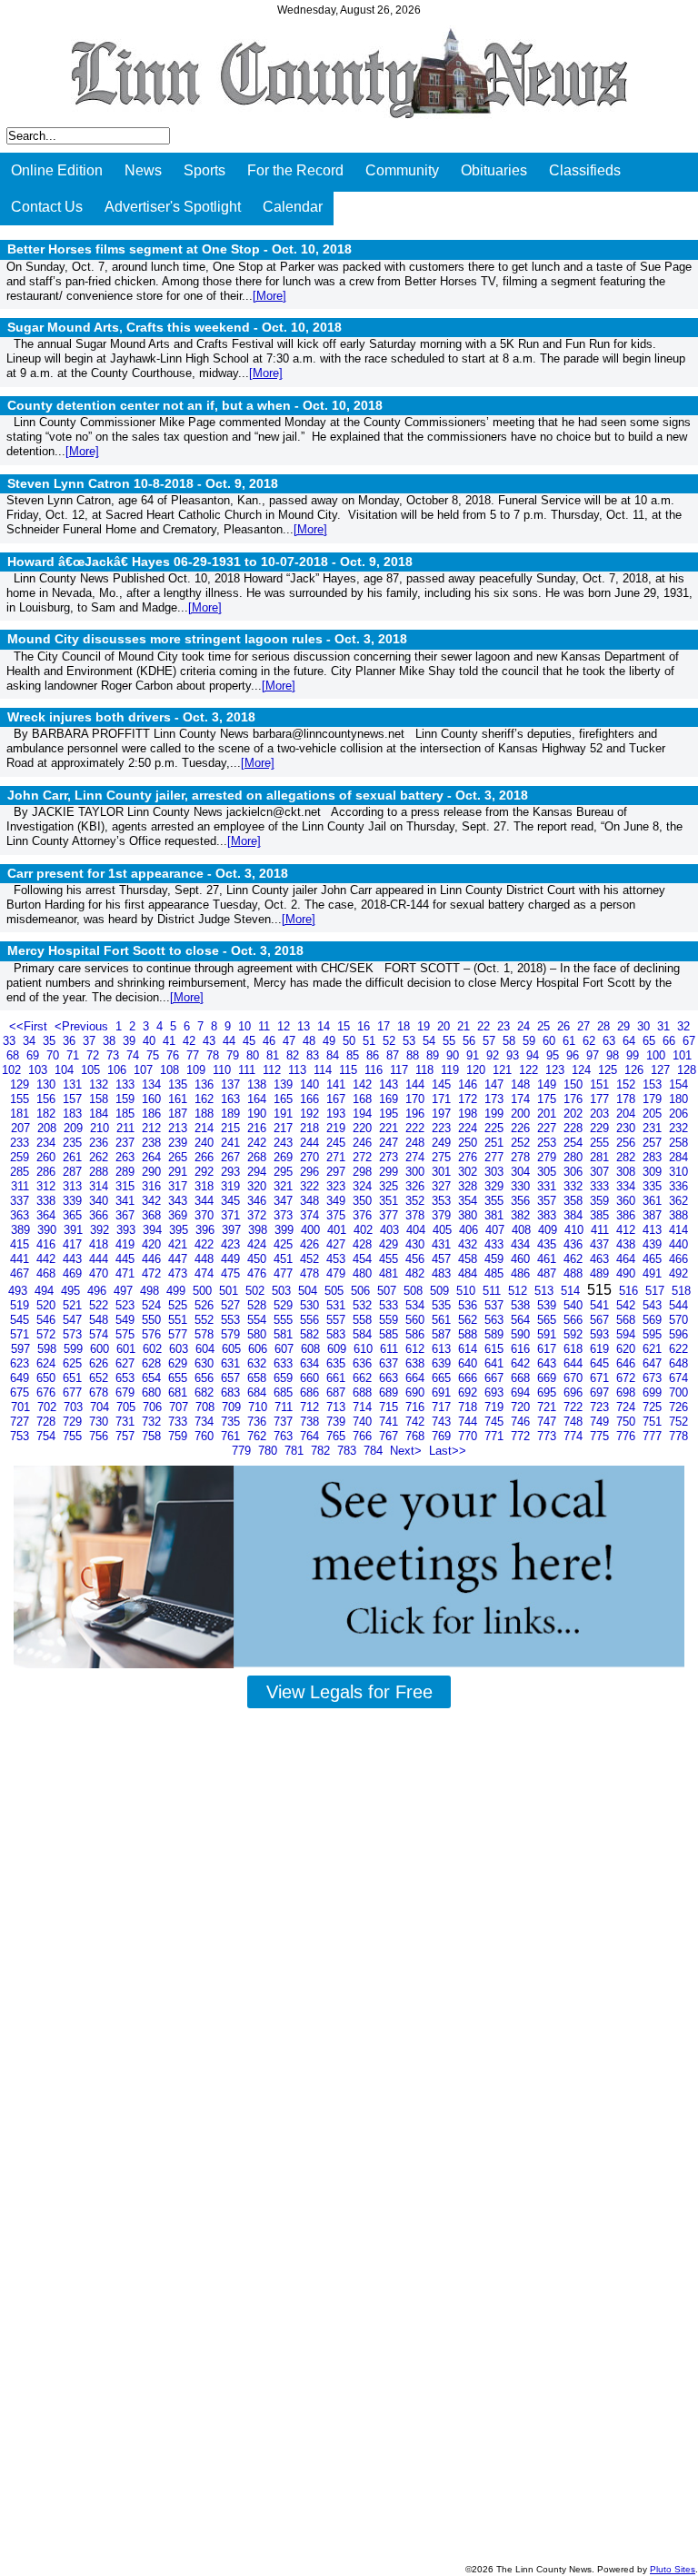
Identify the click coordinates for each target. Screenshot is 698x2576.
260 (48, 1157)
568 (628, 1320)
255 (601, 1143)
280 (575, 1157)
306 (575, 1172)
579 (232, 1334)
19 (425, 1026)
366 (100, 1215)
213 (179, 1128)
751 (654, 1422)
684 (259, 1392)
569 (654, 1320)
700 (678, 1392)
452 (311, 1259)
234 (48, 1143)
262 (100, 1157)
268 (259, 1157)
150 (575, 1084)
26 (565, 1026)
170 (417, 1099)
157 (74, 1099)
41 (171, 1041)
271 (338, 1157)
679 (127, 1392)
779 (243, 1451)
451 (285, 1259)
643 (548, 1363)
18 (405, 1026)
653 (127, 1378)
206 (678, 1114)
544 (678, 1305)
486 (522, 1273)
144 (417, 1084)
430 (417, 1244)
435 (548, 1244)
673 (654, 1378)
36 (71, 1041)
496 (99, 1291)
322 (311, 1186)
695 (548, 1392)
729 (74, 1422)
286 (48, 1172)
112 (274, 1070)
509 (441, 1291)
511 (494, 1291)
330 (522, 1186)
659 (285, 1378)
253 (548, 1143)
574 (100, 1334)
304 (522, 1172)
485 (496, 1273)
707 (180, 1407)
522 (100, 1305)
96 (574, 1055)
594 (628, 1334)
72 (95, 1055)
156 (48, 1099)
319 (232, 1186)
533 (390, 1305)
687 (338, 1392)
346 (259, 1201)
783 (349, 1451)
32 (683, 1026)
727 (21, 1422)
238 (153, 1143)
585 (390, 1334)
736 (259, 1422)
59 (531, 1041)
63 (611, 1041)
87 (394, 1055)
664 (417, 1378)
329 (496, 1186)
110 (224, 1070)
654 (153, 1378)
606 (259, 1349)
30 (645, 1026)
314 (100, 1186)
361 (654, 1201)
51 (371, 1041)
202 (575, 1114)
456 (417, 1259)
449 (232, 1259)
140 (311, 1084)
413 (654, 1230)
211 (127, 1128)
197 (443, 1114)
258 (678, 1143)
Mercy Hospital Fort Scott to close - (155, 950)
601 (128, 1349)
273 (390, 1157)
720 (522, 1407)
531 (338, 1305)
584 (364, 1334)
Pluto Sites (673, 2569)
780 (269, 1451)
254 (575, 1143)
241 (232, 1143)
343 (179, 1201)
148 (522, 1084)
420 (153, 1244)
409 (549, 1230)
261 (74, 1157)
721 (548, 1407)
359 (601, 1201)
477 (285, 1273)
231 (654, 1128)
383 (548, 1215)
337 (21, 1201)
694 (522, 1392)
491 (654, 1273)
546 (48, 1320)
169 (390, 1099)
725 (654, 1407)
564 (522, 1320)
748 (575, 1422)
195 (390, 1114)
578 (206, 1334)
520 (48, 1305)
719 (496, 1407)
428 (364, 1244)
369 (179, 1215)
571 (21, 1334)
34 (31, 1041)
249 (443, 1143)
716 (417, 1407)
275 (443, 1157)
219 (338, 1128)
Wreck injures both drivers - (131, 717)
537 (496, 1305)
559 (390, 1320)
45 (251, 1041)
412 (628, 1230)
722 (575, 1407)
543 (654, 1305)
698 (628, 1392)
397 (233, 1230)
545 (21, 1320)
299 (390, 1172)
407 (497, 1230)
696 (575, 1392)
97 (594, 1055)
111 (249, 1070)
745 (496, 1422)
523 (127, 1305)
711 (285, 1407)
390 (49, 1230)
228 (575, 1128)
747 (548, 1422)
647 (654, 1363)
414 (678, 1230)
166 (311, 1099)
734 (206, 1422)
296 (311, 1172)
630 (206, 1363)
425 (285, 1244)
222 (417, 1128)
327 (443, 1186)
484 (469, 1273)
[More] (269, 296)
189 (232, 1114)
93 (514, 1055)
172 (469, 1099)
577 (179, 1334)
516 (630, 1291)
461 (548, 1259)
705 (128, 1407)
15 (345, 1026)
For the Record (295, 170)
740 (364, 1422)
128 (687, 1070)
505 (336, 1291)
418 (100, 1244)
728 (48, 1422)
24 (525, 1026)
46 (271, 1041)
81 (274, 1055)
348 (311, 1201)
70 (55, 1055)
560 (417, 1320)
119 (452, 1070)
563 (496, 1320)
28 (605, 1026)
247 (390, 1143)
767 (390, 1436)
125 (609, 1070)
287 (74, 1172)
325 (390, 1186)
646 (628, 1363)
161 (179, 1099)
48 (311, 1041)
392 (101, 1230)
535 (443, 1305)
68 (15, 1055)
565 (548, 1320)
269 (285, 1157)
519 (21, 1305)
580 (259, 1334)
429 (390, 1244)
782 (322, 1451)
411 (602, 1230)
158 (100, 1099)
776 (628, 1436)
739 (338, 1422)
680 (153, 1392)
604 (207, 1349)
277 (496, 1157)
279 (548, 1157)
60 (551, 1041)
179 (654, 1099)
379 (443, 1215)
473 (179, 1273)
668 (522, 1378)
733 (179, 1422)
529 (285, 1305)
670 (575, 1378)
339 (74, 1201)
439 (654, 1244)
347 (285, 1201)
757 (127, 1436)
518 (681, 1291)
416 (48, 1244)
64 (631, 1041)
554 (259, 1320)
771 (496, 1436)
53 (411, 1041)
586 (417, 1334)
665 (443, 1378)
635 (338, 1363)
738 (311, 1422)
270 (311, 1157)
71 (75, 1055)
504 (309, 1291)
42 (191, 1041)
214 (206, 1128)
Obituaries (494, 170)
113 (299, 1070)
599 (75, 1349)
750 (628, 1422)
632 (259, 1363)
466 (678, 1259)
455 (390, 1259)
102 (13, 1070)
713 (338, 1407)
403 (391, 1230)
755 (74, 1436)
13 (305, 1026)
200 (522, 1114)
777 (654, 1436)
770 (469, 1436)
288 (100, 1172)
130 (48, 1084)
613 (443, 1349)
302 (469, 1172)
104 (66, 1070)
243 (285, 1143)
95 (554, 1055)
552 (206, 1320)
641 (496, 1363)
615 (496, 1349)
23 (505, 1026)
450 (259, 1259)
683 (232, 1392)
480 (364, 1273)
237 (127, 1143)
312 (48, 1186)
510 (468, 1291)
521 (74, 1305)
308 (628, 1172)
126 (636, 1070)
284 (678, 1157)
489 (601, 1273)
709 (233, 1407)
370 (206, 1215)
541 (601, 1305)
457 (443, 1259)
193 (338, 1114)
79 (234, 1055)
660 (311, 1378)
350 (364, 1201)
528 (259, 1305)
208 (49, 1128)
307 (601, 1172)
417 (74, 1244)
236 (100, 1143)
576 (153, 1334)
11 (266, 1026)
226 (522, 1128)
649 (21, 1378)
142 (364, 1084)
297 (338, 1172)
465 (654, 1259)
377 (390, 1215)
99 (634, 1055)
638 (417, 1363)
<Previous (83, 1026)
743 (443, 1422)
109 (198, 1070)
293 (232, 1172)
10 (246, 1026)
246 (364, 1143)
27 (585, 1026)
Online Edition (57, 170)
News (143, 170)
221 (390, 1128)
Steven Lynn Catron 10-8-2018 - (143, 483)
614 (469, 1349)
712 (311, 1407)
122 (530, 1070)
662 (364, 1378)
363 (21, 1215)
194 (364, 1114)
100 (658, 1055)
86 (374, 1055)
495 (72, 1291)
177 (601, 1099)
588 (469, 1334)
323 (338, 1186)
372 (259, 1215)
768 (417, 1436)
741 (390, 1422)
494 (46, 1291)
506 (362, 1291)
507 (389, 1291)
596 (678, 1334)
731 (127, 1422)
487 (548, 1273)
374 (311, 1215)
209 (75, 1128)
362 (678, 1201)
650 (48, 1378)
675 (21, 1392)
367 (127, 1215)
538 (522, 1305)
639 (443, 1363)
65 (651, 1041)
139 (285, 1084)
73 (115, 1055)
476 (259, 1273)
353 (443, 1201)
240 (206, 1143)
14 (325, 1026)
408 (523, 1230)
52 (391, 1041)
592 (575, 1334)
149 (548, 1084)
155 (21, 1099)
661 (338, 1378)
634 (311, 1363)
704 (101, 1407)
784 (375, 1451)
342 (153, 1201)
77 (194, 1055)
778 (678, 1436)
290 (153, 1172)
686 (311, 1392)
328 (469, 1186)
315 (127, 1186)
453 (338, 1259)
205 (654, 1114)
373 (285, 1215)
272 (364, 1157)
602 (154, 1349)
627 (127, 1363)
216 (259, 1128)
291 (179, 1172)
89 (434, 1055)
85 (354, 1055)
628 (153, 1363)
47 (291, 1041)
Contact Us (47, 207)
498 (151, 1291)
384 (575, 1215)
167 (338, 1099)
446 (153, 1259)
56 (471, 1041)
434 (522, 1244)
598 (49, 1349)
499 (178, 1291)
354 (469, 1201)
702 (49, 1407)
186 (153, 1114)
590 (522, 1334)
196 (417, 1114)
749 (601, 1422)
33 (11, 1041)
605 (233, 1349)
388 (678, 1215)
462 (575, 1259)
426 (311, 1244)
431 (443, 1244)
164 (259, 1099)
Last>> (448, 1451)
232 (678, 1128)
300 (417, 1172)
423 (232, 1244)
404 (418, 1230)
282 (628, 1157)
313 (74, 1186)
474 (206, 1273)
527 (232, 1305)
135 (179, 1084)
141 (338, 1084)
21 (465, 1026)
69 (35, 1055)
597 (22, 1349)
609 (339, 1349)
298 (364, 1172)
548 (100, 1320)
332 (575, 1186)
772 (522, 1436)
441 (21, 1259)
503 (283, 1291)
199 (496, 1114)
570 (678, 1320)
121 (504, 1070)
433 (496, 1244)
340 (100, 1201)
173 (496, 1099)
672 (628, 1378)
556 (311, 1320)
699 (654, 1392)
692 (469, 1392)
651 (74, 1378)
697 (601, 1392)
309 (654, 1172)
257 (654, 1143)
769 (443, 1436)
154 (678, 1084)
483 (443, 1273)
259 (21, 1157)
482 (417, 1273)
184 (100, 1114)
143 (390, 1084)
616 (522, 1349)
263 (127, 1157)
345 (232, 1201)
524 (153, 1305)
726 (678, 1407)
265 (179, 1157)
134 (153, 1084)
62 (591, 1041)
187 (179, 1114)
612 (417, 1349)
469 (74, 1273)
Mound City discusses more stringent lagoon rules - (207, 639)
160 (153, 1099)
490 (628, 1273)
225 (496, 1128)
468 (48, 1273)
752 (678, 1422)
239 (179, 1143)
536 (469, 1305)
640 (469, 1363)
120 (478, 1070)
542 (628, 1305)
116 (375, 1070)
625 (74, 1363)
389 (22, 1230)
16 (365, 1026)
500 (204, 1291)
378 (417, 1215)
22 (485, 1026)
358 (575, 1201)
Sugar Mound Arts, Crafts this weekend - (174, 327)
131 (74, 1084)
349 (338, 1201)
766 (364, 1436)
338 (48, 1201)
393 (128, 1230)
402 (365, 1230)
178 (628, 1099)
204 (628, 1114)
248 (417, 1143)
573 (74, 1334)
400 (312, 1230)
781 (296, 1451)
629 (179, 1363)
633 (285, 1363)
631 (232, 1363)
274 (417, 1157)
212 (153, 1128)
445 (127, 1259)
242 (259, 1143)
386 (628, 1215)
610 (365, 1349)
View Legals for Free (349, 1692)
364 (48, 1215)
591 (548, 1334)
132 (100, 1084)
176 (575, 1099)
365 (74, 1215)
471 (127, 1273)
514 (572, 1291)
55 (451, 1041)
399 (286, 1230)
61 (571, 1041)
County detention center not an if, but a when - (195, 405)
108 (171, 1070)
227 (548, 1128)
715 (390, 1407)
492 (678, 1273)
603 (180, 1349)
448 (206, 1259)
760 (206, 1436)
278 (522, 1157)
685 (285, 1392)
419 (127, 1244)
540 (575, 1305)
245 (338, 1143)
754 (48, 1436)
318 (206, 1186)
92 (494, 1055)
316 (153, 1186)
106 (119, 1070)
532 (364, 1305)
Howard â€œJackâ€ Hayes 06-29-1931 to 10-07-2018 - (210, 562)
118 (426, 1070)
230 (628, 1128)
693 (496, 1392)
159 (127, 1099)
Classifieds (585, 170)
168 (364, 1099)
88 (414, 1055)
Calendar (293, 207)
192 (311, 1114)
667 (496, 1378)
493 (20, 1291)
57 (491, 1041)
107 (145, 1070)
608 (312, 1349)
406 (470, 1230)
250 (469, 1143)
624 (48, 1363)
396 (207, 1230)
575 (127, 1334)
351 (390, 1201)
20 (445, 1026)
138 (259, 1084)
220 (364, 1128)
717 (443, 1407)
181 (21, 1114)
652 (100, 1378)
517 (657, 1291)
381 (496, 1215)
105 (92, 1070)
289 (127, 1172)
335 (654, 1186)
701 (22, 1407)
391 (75, 1230)
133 (127, 1084)
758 (153, 1436)
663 (390, 1378)
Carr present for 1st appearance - (148, 873)
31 (665, 1026)
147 (496, 1084)
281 (601, 1157)
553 (232, 1320)
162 (206, 1099)
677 (74, 1392)
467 (21, 1273)
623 (21, 1363)
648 (678, 1363)
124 (583, 1070)
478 (311, 1273)
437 (601, 1244)
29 (625, 1026)
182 (48, 1114)
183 (74, 1114)
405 (444, 1230)
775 (601, 1436)
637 (390, 1363)
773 (548, 1436)
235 (74, 1143)
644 (575, 1363)
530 (311, 1305)
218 (311, 1128)
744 (469, 1422)
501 (230, 1291)
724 (628, 1407)
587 (443, 1334)
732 (153, 1422)
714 (364, 1407)
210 (101, 1128)
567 (601, 1320)
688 (364, 1392)
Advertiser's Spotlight (173, 207)
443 (74, 1259)
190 (259, 1114)
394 (154, 1230)
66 (671, 1041)
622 (678, 1349)
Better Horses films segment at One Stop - (179, 249)
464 (628, 1259)
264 (153, 1157)
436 (575, 1244)
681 (179, 1392)
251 (496, 1143)
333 (601, 1186)
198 (469, 1114)
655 (179, 1378)
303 (496, 1172)
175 (548, 1099)
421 (179, 1244)
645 (601, 1363)
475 (232, 1273)
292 (206, 1172)
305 (548, 1172)
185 (127, 1114)
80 (254, 1055)
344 (206, 1201)
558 (364, 1320)
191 (285, 1114)
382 (522, 1215)
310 (678, 1172)
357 (548, 1201)
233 (21, 1143)
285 (21, 1172)
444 (100, 1259)
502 (257, 1291)
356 (522, 1201)
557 (338, 1320)
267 (232, 1157)
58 (511, 1041)
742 (417, 1422)
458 (469, 1259)
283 (654, 1157)
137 (232, 1084)
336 (678, 1186)
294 (259, 1172)
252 (522, 1143)
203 (601, 1114)
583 (338, 1334)
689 (390, 1392)
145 (443, 1084)
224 (469, 1128)
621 (654, 1349)
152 (628, 1084)
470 (100, 1273)
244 (311, 1143)
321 (285, 1186)
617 (548, 1349)
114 (324, 1070)
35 (51, 1041)
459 (496, 1259)
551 (179, 1320)
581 (285, 1334)
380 (469, 1215)
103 (40, 1070)
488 (575, 1273)
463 (601, 1259)
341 (127, 1201)
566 (575, 1320)
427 (338, 1244)
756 (100, 1436)
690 (417, 1392)
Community (402, 170)
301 (443, 1172)
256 (628, 1143)
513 (546, 1291)
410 (576, 1230)
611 (391, 1349)
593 (601, 1334)
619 (601, 1349)
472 (153, 1273)
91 (474, 1055)
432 (469, 1244)
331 (548, 1186)
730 (100, 1422)
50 (351, 1041)
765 (338, 1436)
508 (415, 1291)
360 (628, 1201)
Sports (204, 170)
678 (100, 1392)
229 (601, 1128)
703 (75, 1407)
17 (385, 1026)
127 (662, 1070)
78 (214, 1055)
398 (259, 1230)
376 (364, 1215)
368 (153, 1215)
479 (338, 1273)
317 (179, 1186)
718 (469, 1407)
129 (21, 1084)
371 (232, 1215)
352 (417, 1201)
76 (174, 1055)
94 (534, 1055)
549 (127, 1320)
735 (232, 1422)
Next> (408, 1451)
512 (519, 1291)
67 (689, 1041)
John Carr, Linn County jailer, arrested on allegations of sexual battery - (268, 795)
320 (259, 1186)
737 (285, 1422)
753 (21, 1436)
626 (100, 1363)
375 (338, 1215)
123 (557, 1070)
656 (206, 1378)
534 (417, 1305)
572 (48, 1334)
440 (678, 1244)
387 (654, 1215)
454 (364, 1259)
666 (469, 1378)
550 (153, 1320)
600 (101, 1349)
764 (311, 1436)
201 (548, 1114)
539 (548, 1305)
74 (135, 1055)
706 (154, 1407)
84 (334, 1055)
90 (454, 1055)
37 (91, 1041)
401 (339, 1230)
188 (206, 1114)
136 (206, 1084)
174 (522, 1099)
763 (285, 1436)
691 (443, 1392)
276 (469, 1157)
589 (496, 1334)
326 (417, 1186)
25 (545, 1026)
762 (259, 1436)
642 (522, 1363)
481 (390, 1273)
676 (48, 1392)
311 (22, 1186)
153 (654, 1084)
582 (311, 1334)
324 (364, 1186)
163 (232, 1099)
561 (443, 1320)
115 (350, 1070)
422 (206, 1244)
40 (151, 1041)
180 (678, 1099)
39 (131, 1041)
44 (231, 1041)
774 (575, 1436)
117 (401, 1070)
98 (614, 1055)
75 (155, 1055)
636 (364, 1363)
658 (259, 1378)
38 (111, 1041)
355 (496, 1201)
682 (206, 1392)
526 (206, 1305)
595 (654, 1334)
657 (232, 1378)
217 (285, 1128)
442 (48, 1259)
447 (179, 1259)
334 (628, 1186)
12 (285, 1026)
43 (211, 1041)
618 (575, 1349)
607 (286, 1349)
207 (22, 1128)
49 (331, 1041)
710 (259, 1407)
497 (125, 1291)
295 (285, 1172)
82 (294, 1055)
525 (179, 1305)
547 (74, 1320)
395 (180, 1230)
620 (628, 1349)
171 (443, 1099)
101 (682, 1055)
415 (21, 1244)
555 (285, 1320)
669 (548, 1378)
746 (522, 1422)
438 (628, 1244)
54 (431, 1041)
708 (207, 1407)
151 (601, 1084)
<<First (30, 1026)
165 (285, 1099)
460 (522, 1259)
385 (601, 1215)
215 (232, 1128)
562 (469, 1320)
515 (601, 1290)
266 (206, 1157)
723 (601, 1407)
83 (314, 1055)
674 (678, 1378)
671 (601, 1378)
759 (179, 1436)
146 (469, 1084)
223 (443, 1128)
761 (232, 1436)
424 (259, 1244)
